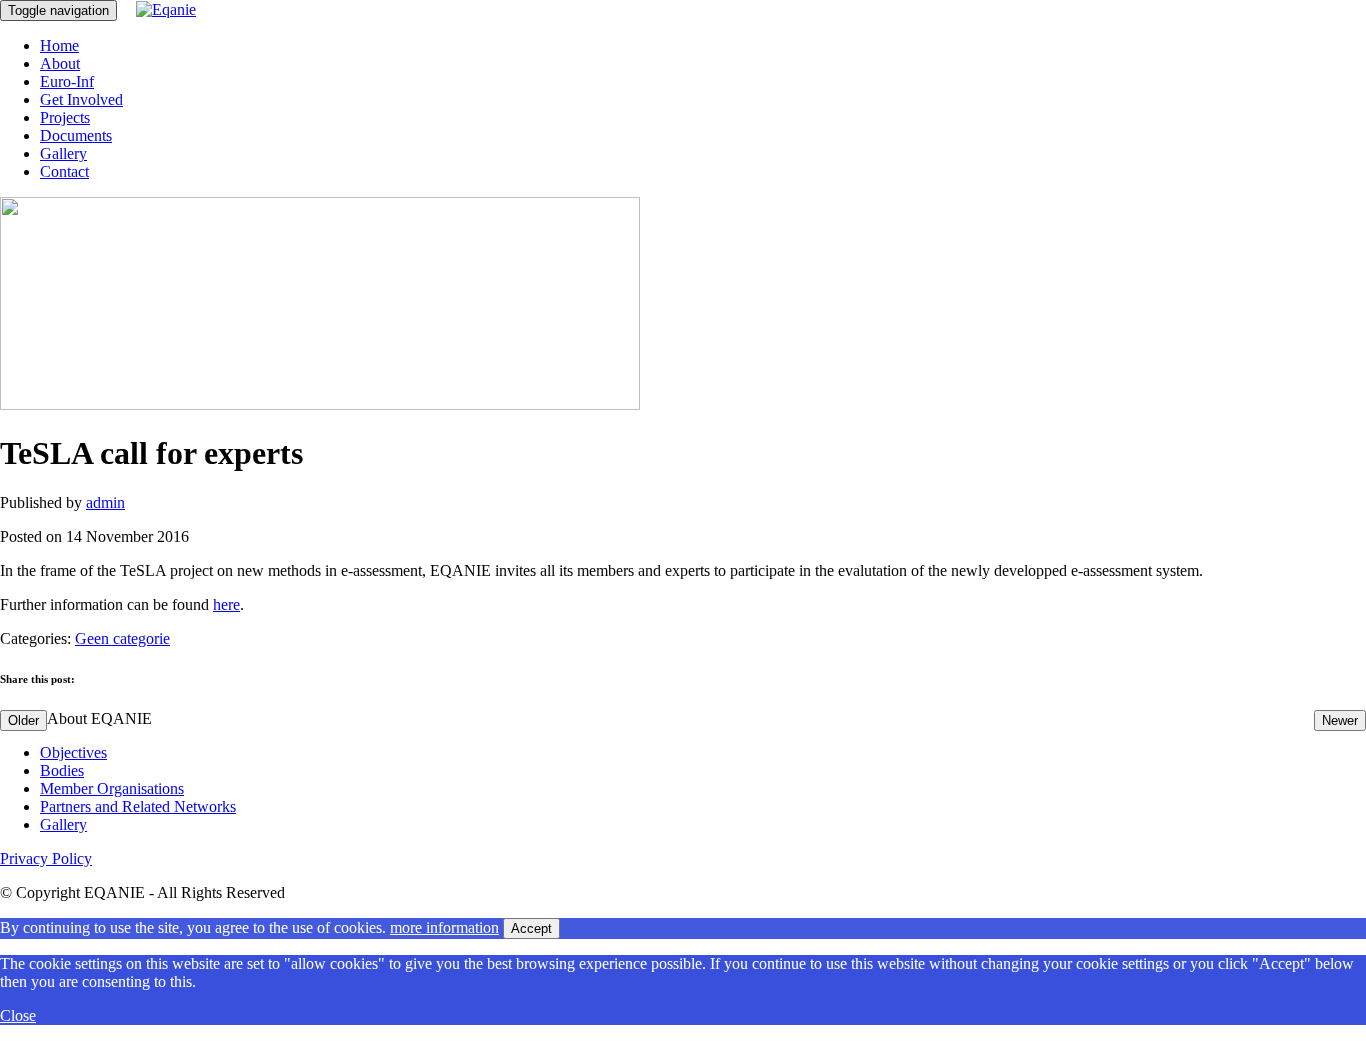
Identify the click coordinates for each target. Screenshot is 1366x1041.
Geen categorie (122, 638)
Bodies (62, 770)
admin (105, 502)
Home (59, 45)
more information (444, 927)
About (60, 63)
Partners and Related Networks (138, 806)
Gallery (63, 153)
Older (23, 720)
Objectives (73, 752)
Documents (76, 135)
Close (18, 1015)
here (226, 604)
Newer (1340, 720)
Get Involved (81, 99)
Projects (65, 117)
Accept (531, 928)
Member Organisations (112, 788)
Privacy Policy (46, 858)
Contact (64, 171)
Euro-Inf (67, 81)
